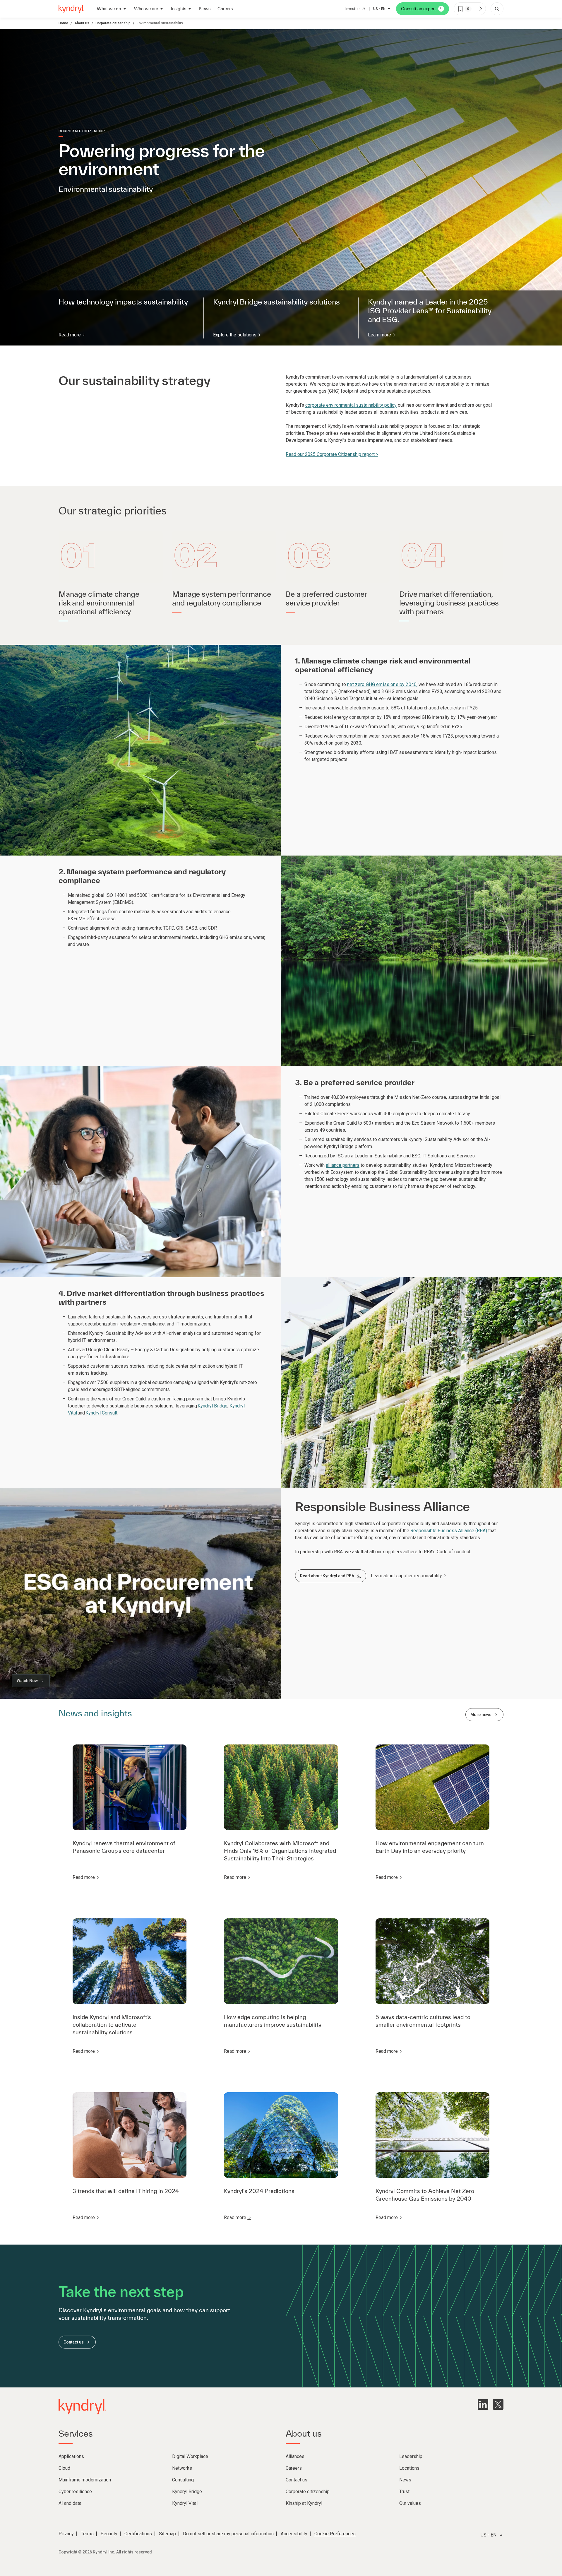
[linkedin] (483, 2404)
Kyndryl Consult (101, 1413)
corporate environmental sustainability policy (351, 405)
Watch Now (27, 1681)
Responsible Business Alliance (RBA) (449, 1531)
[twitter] (498, 2404)
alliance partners (343, 1165)
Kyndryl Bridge (213, 1406)
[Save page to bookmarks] (460, 9)
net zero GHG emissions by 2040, (382, 684)
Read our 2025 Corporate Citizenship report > (332, 454)
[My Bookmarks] (480, 9)
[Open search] (497, 9)
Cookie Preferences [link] (335, 2534)
